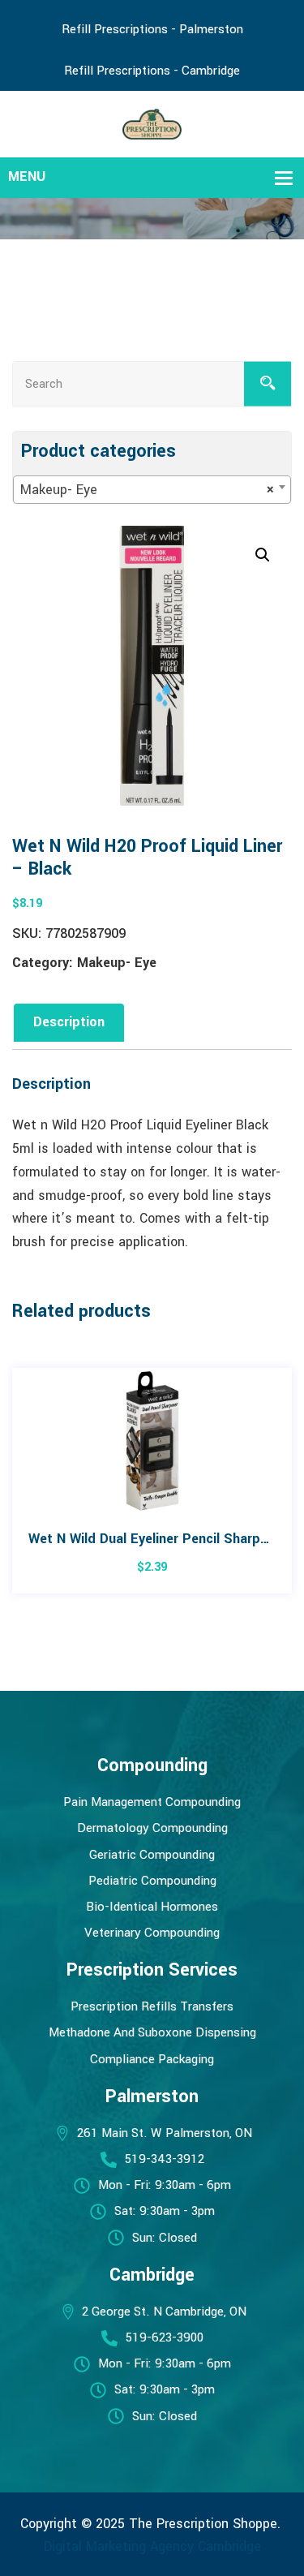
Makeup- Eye (117, 963)
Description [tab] (69, 1022)
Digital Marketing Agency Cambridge (152, 2546)
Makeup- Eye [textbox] (147, 490)
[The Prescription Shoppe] (152, 123)
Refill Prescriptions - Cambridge (152, 71)
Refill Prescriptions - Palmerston (152, 29)
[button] (263, 555)
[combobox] (152, 490)
